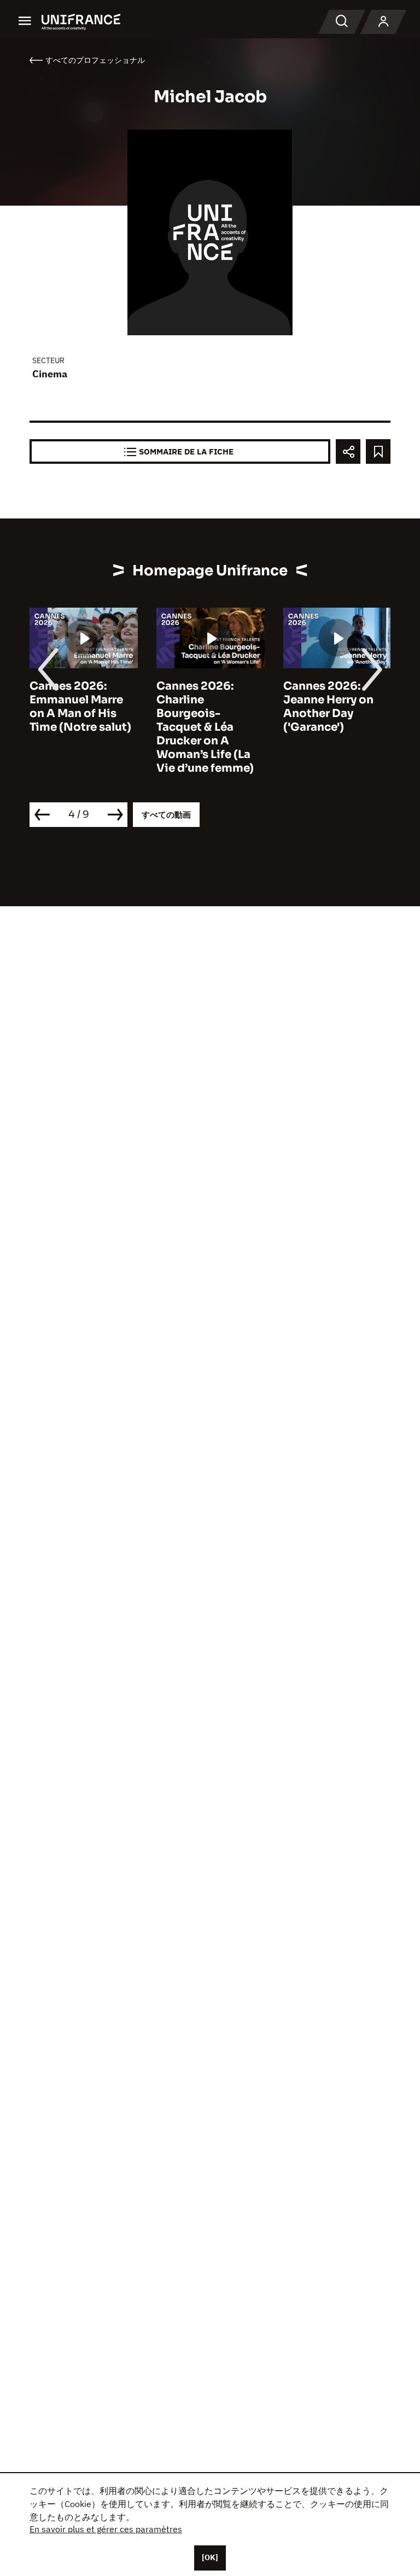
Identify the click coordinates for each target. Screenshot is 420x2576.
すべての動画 (166, 815)
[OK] (210, 2557)
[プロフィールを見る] (383, 22)
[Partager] (348, 451)
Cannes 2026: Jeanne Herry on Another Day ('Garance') (328, 707)
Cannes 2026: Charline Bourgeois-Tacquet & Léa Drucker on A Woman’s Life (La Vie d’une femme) (205, 727)
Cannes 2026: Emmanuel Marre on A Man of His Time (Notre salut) (80, 707)
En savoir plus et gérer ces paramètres (106, 2529)
